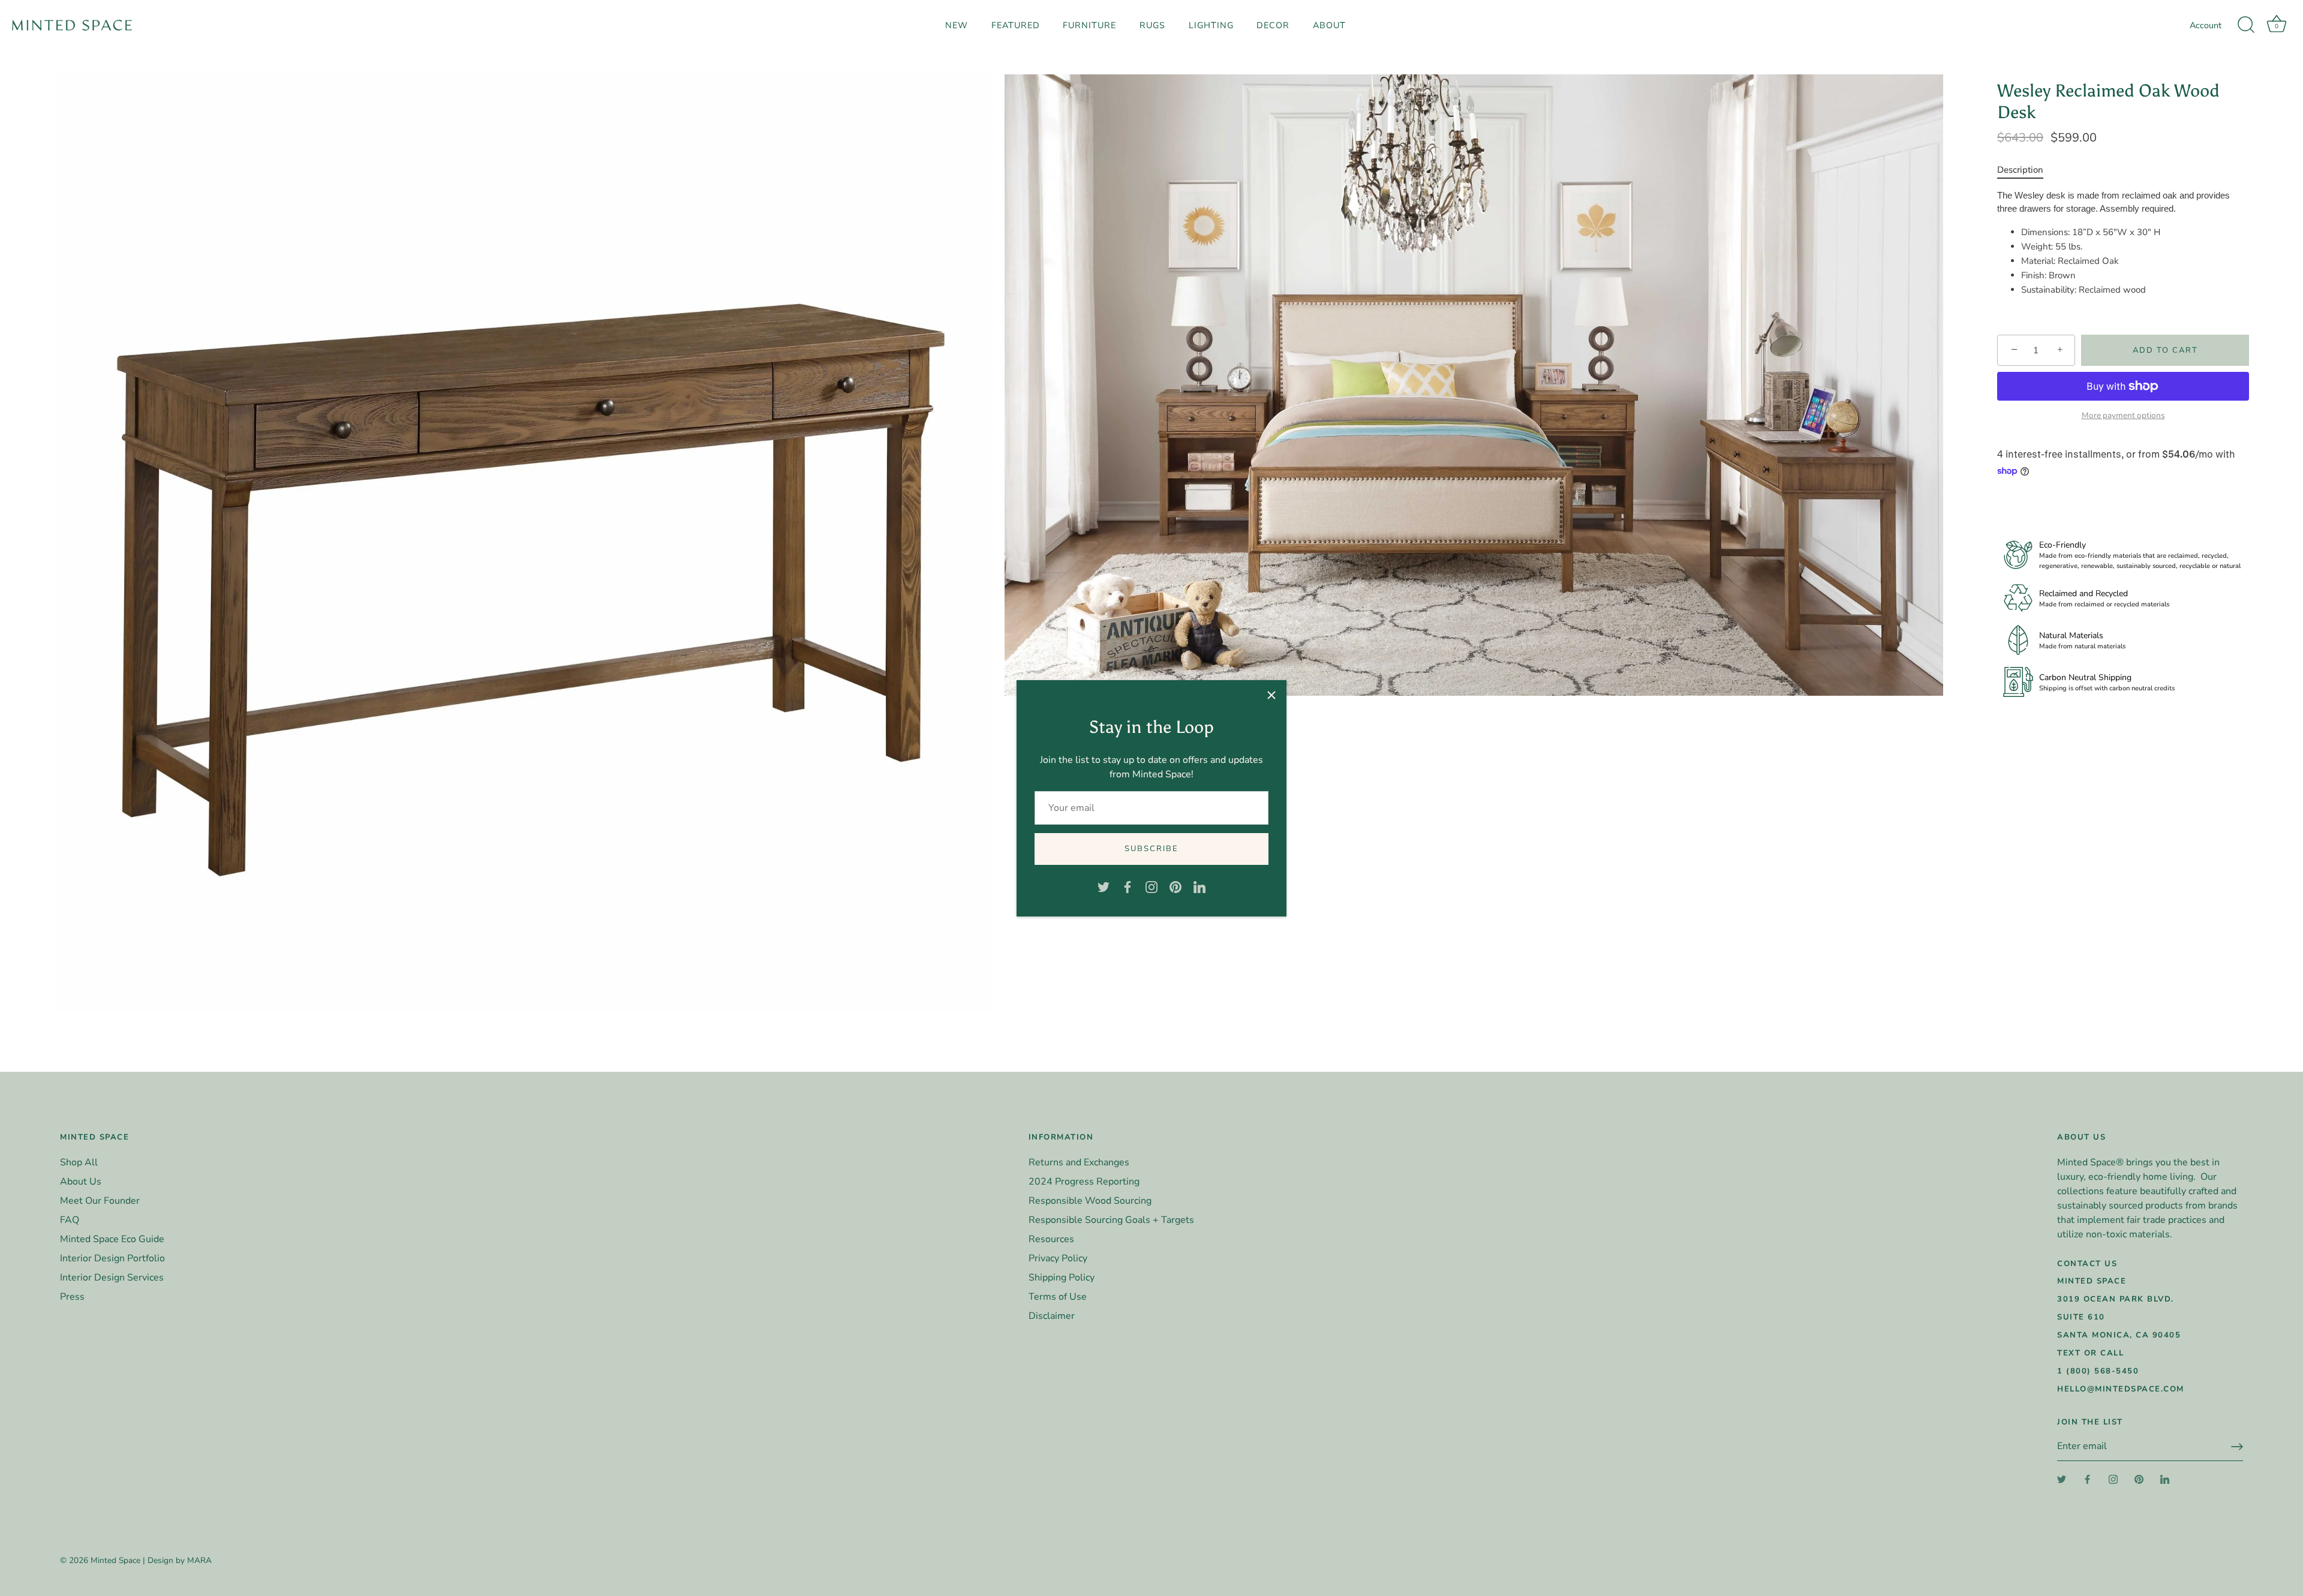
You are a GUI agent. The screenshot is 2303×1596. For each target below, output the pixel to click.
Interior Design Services (112, 1278)
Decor (1273, 25)
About (1329, 25)
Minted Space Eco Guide (112, 1239)
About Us (81, 1182)
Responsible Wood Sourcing (1090, 1201)
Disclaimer (1052, 1316)
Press (72, 1297)
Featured (1016, 25)
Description (2020, 170)
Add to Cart (2165, 350)
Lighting (1211, 25)
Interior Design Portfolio (112, 1258)
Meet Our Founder (100, 1201)
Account (2206, 25)
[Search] (2246, 25)
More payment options (2123, 416)
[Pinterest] (1175, 886)
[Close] (1271, 695)
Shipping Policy (1062, 1278)
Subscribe (1151, 849)
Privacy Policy (1058, 1258)
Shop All (79, 1162)
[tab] (2026, 170)
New (957, 25)
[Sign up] (2237, 1447)
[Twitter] (1104, 886)
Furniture (1089, 25)
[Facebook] (1128, 886)
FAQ (70, 1220)
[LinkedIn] (1199, 886)
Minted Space (115, 1560)
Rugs (1152, 25)
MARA (199, 1560)
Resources (1051, 1239)
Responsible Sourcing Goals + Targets (1111, 1220)
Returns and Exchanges (1079, 1162)
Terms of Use (1058, 1297)
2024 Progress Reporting (1084, 1182)
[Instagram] (1151, 886)
